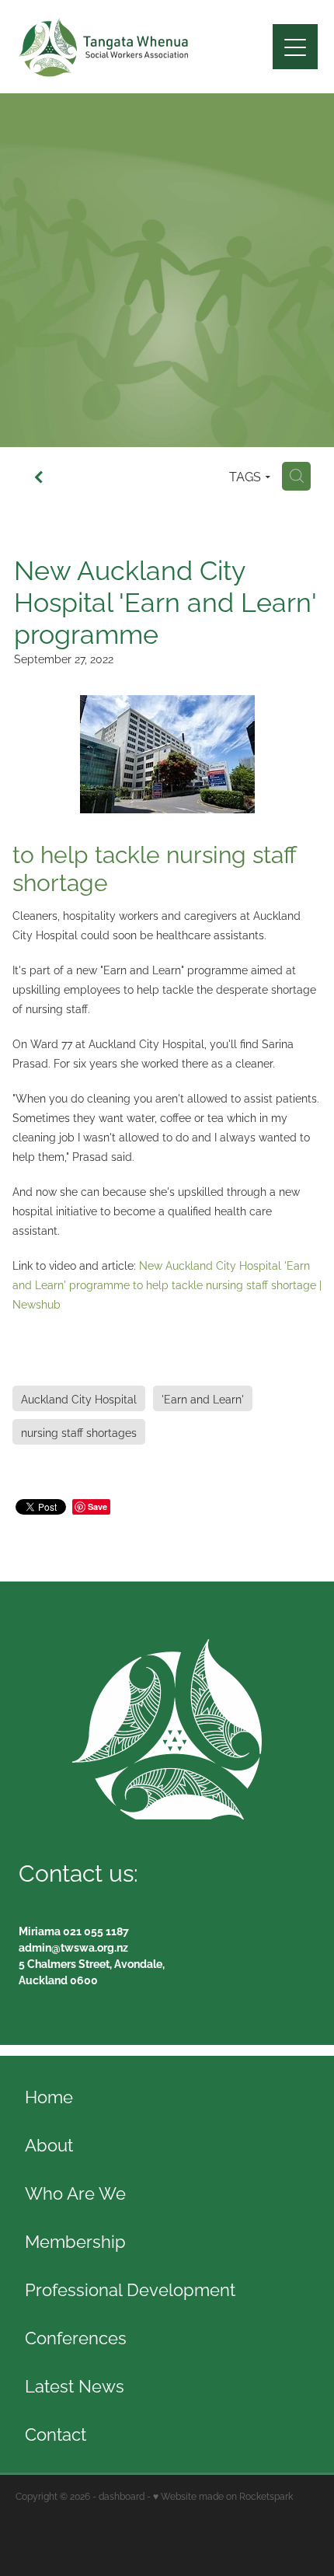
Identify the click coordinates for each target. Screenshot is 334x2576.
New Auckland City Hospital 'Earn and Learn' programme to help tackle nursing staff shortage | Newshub (167, 1284)
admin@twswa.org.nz (73, 1947)
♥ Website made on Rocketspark (223, 2496)
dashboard (122, 2496)
